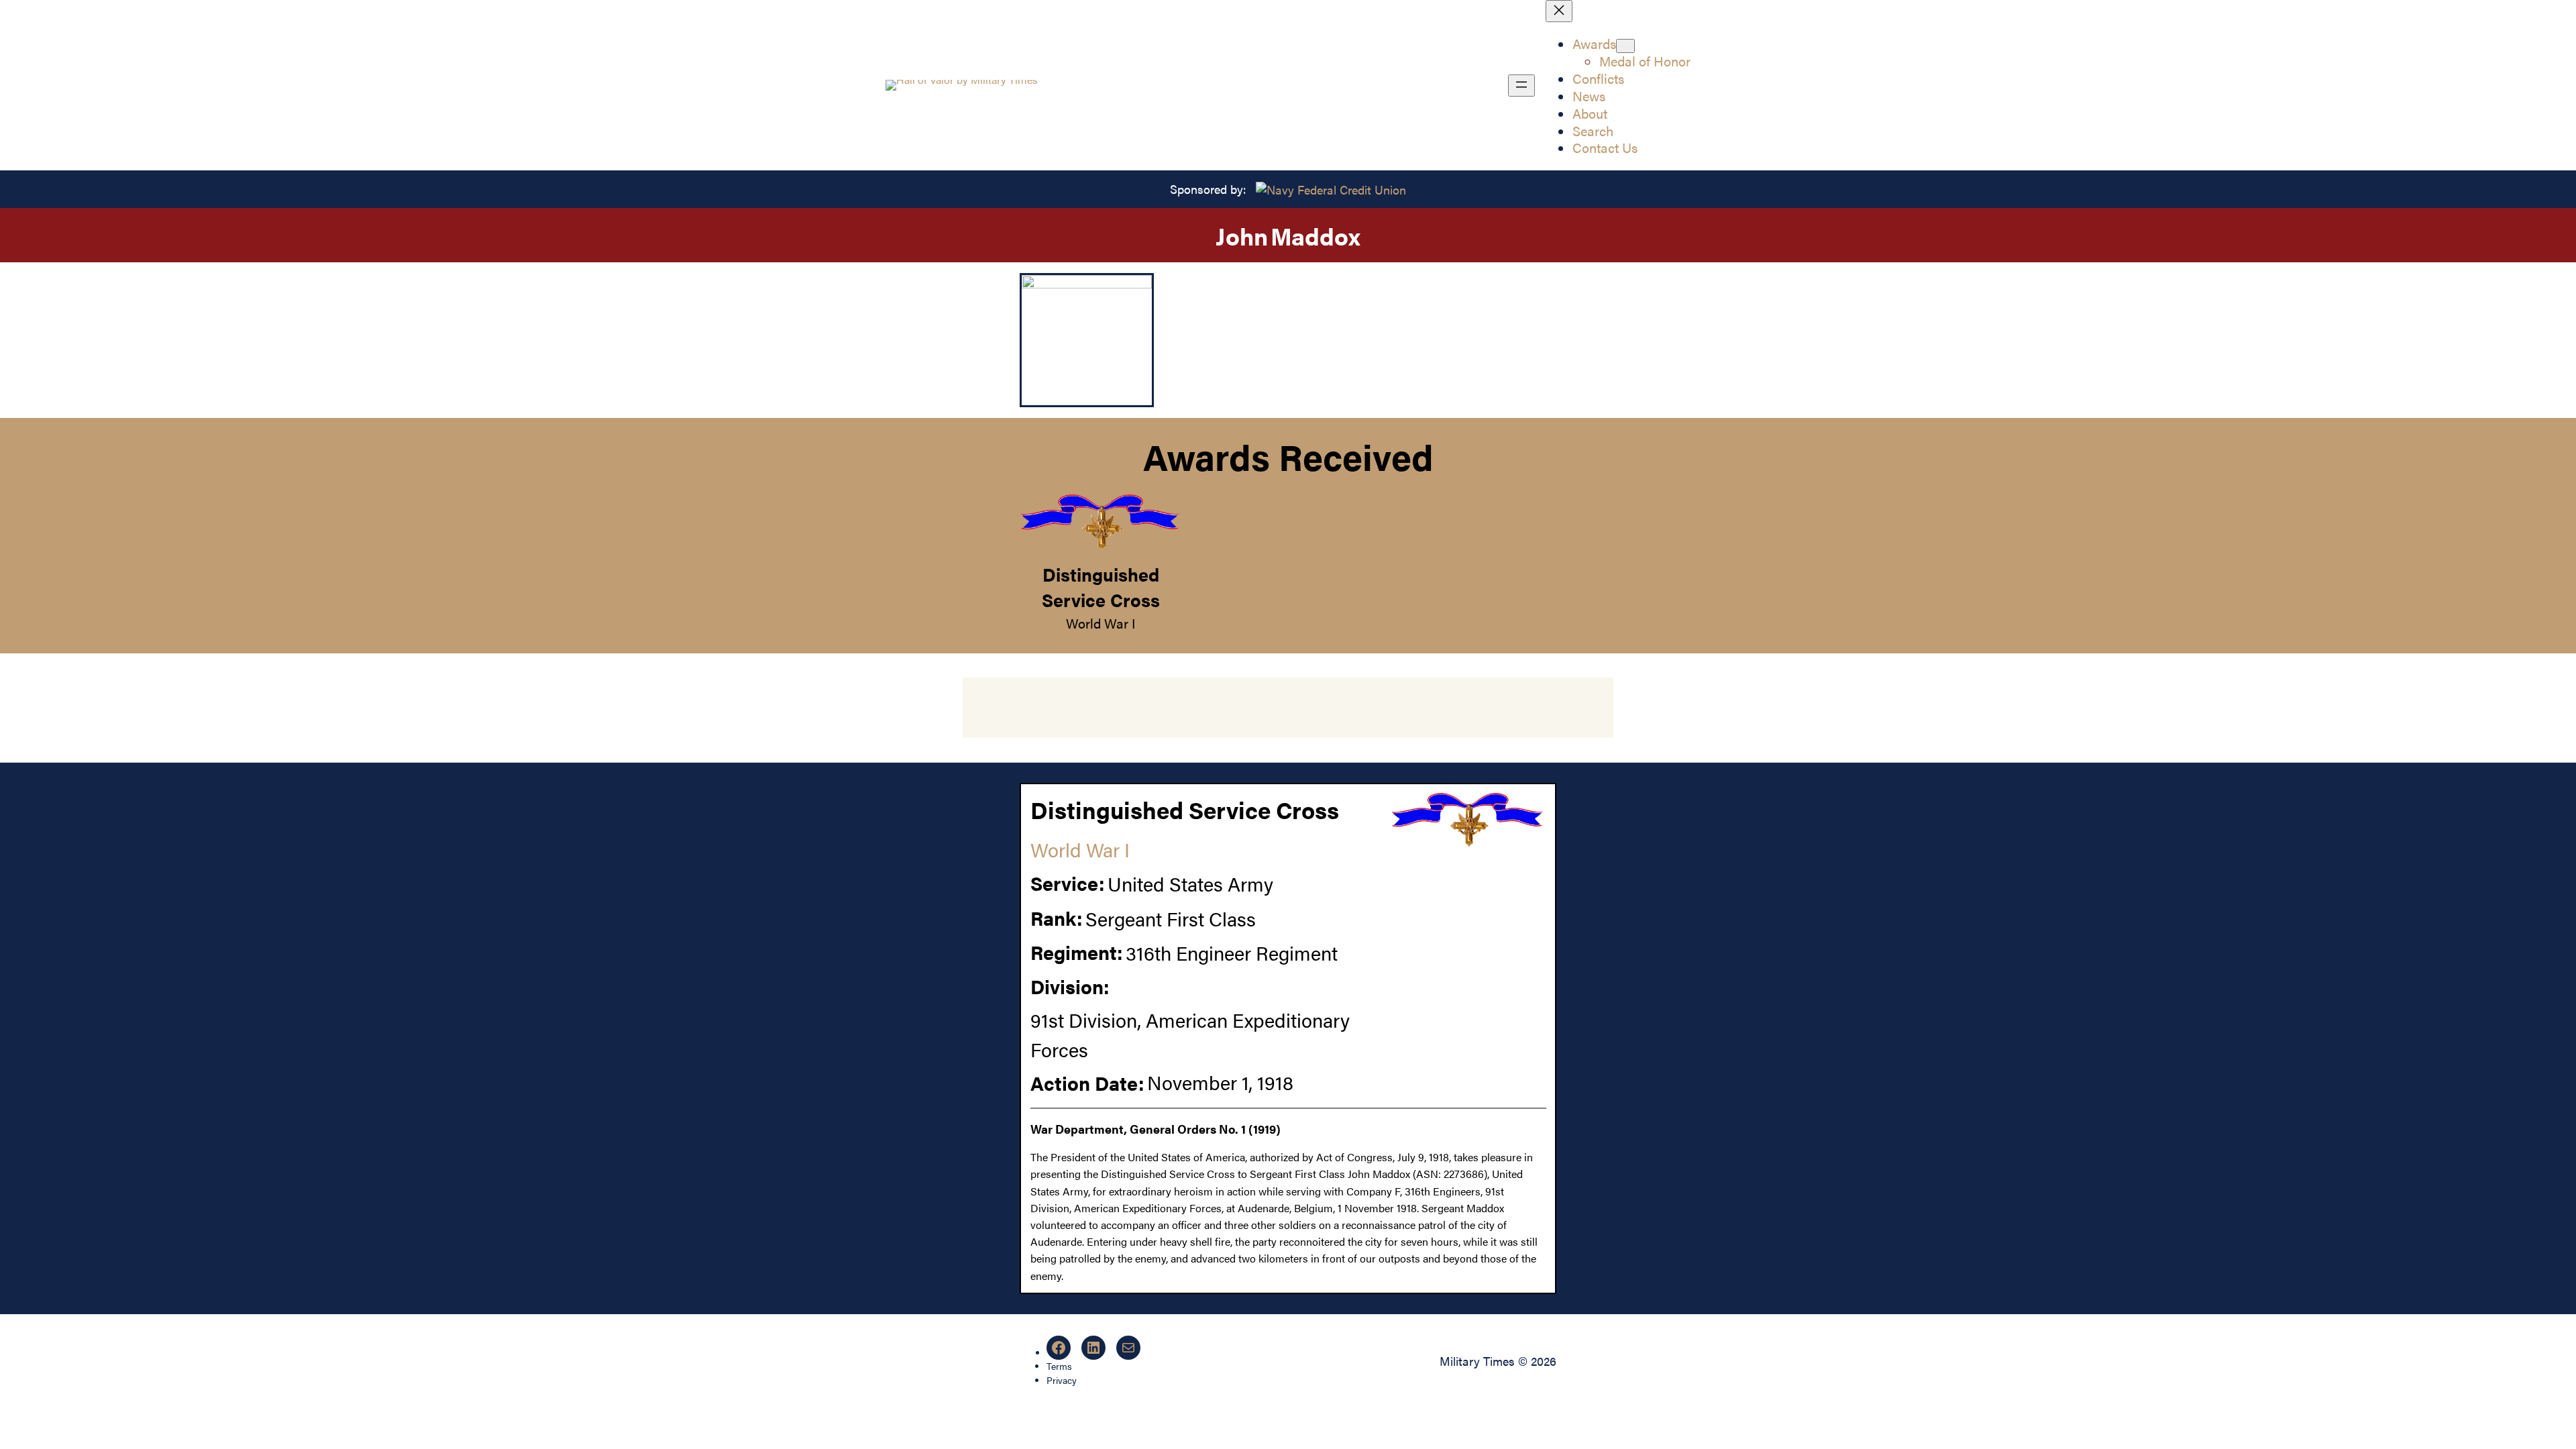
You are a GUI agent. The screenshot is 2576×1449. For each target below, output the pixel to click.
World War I (1101, 623)
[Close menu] (1559, 11)
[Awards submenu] (1625, 46)
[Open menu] (1521, 86)
